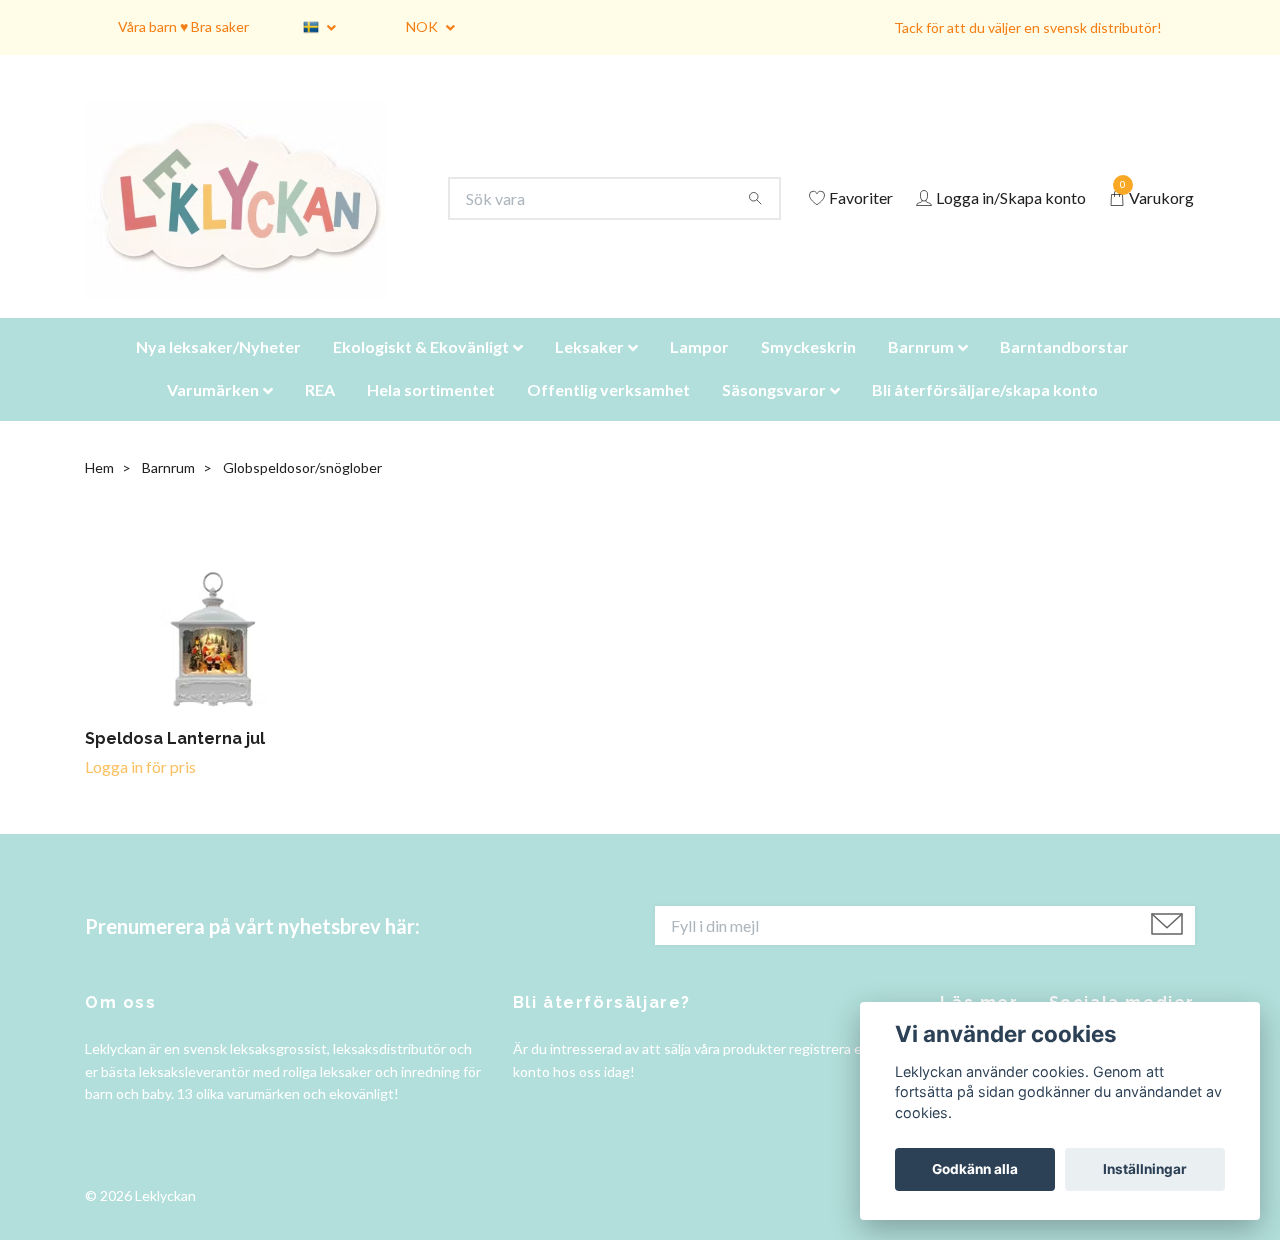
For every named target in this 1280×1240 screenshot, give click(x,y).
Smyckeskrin (808, 371)
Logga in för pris (140, 791)
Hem (99, 492)
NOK (423, 26)
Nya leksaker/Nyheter (218, 371)
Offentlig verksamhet (608, 414)
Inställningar (1145, 1169)
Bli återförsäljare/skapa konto (985, 414)
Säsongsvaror (774, 414)
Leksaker (589, 371)
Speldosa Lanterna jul (175, 763)
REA (320, 414)
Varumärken (213, 414)
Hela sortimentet (431, 414)
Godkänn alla (975, 1169)
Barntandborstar (1064, 371)
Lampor (699, 371)
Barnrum (921, 371)
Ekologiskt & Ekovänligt (421, 371)
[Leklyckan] (255, 211)
